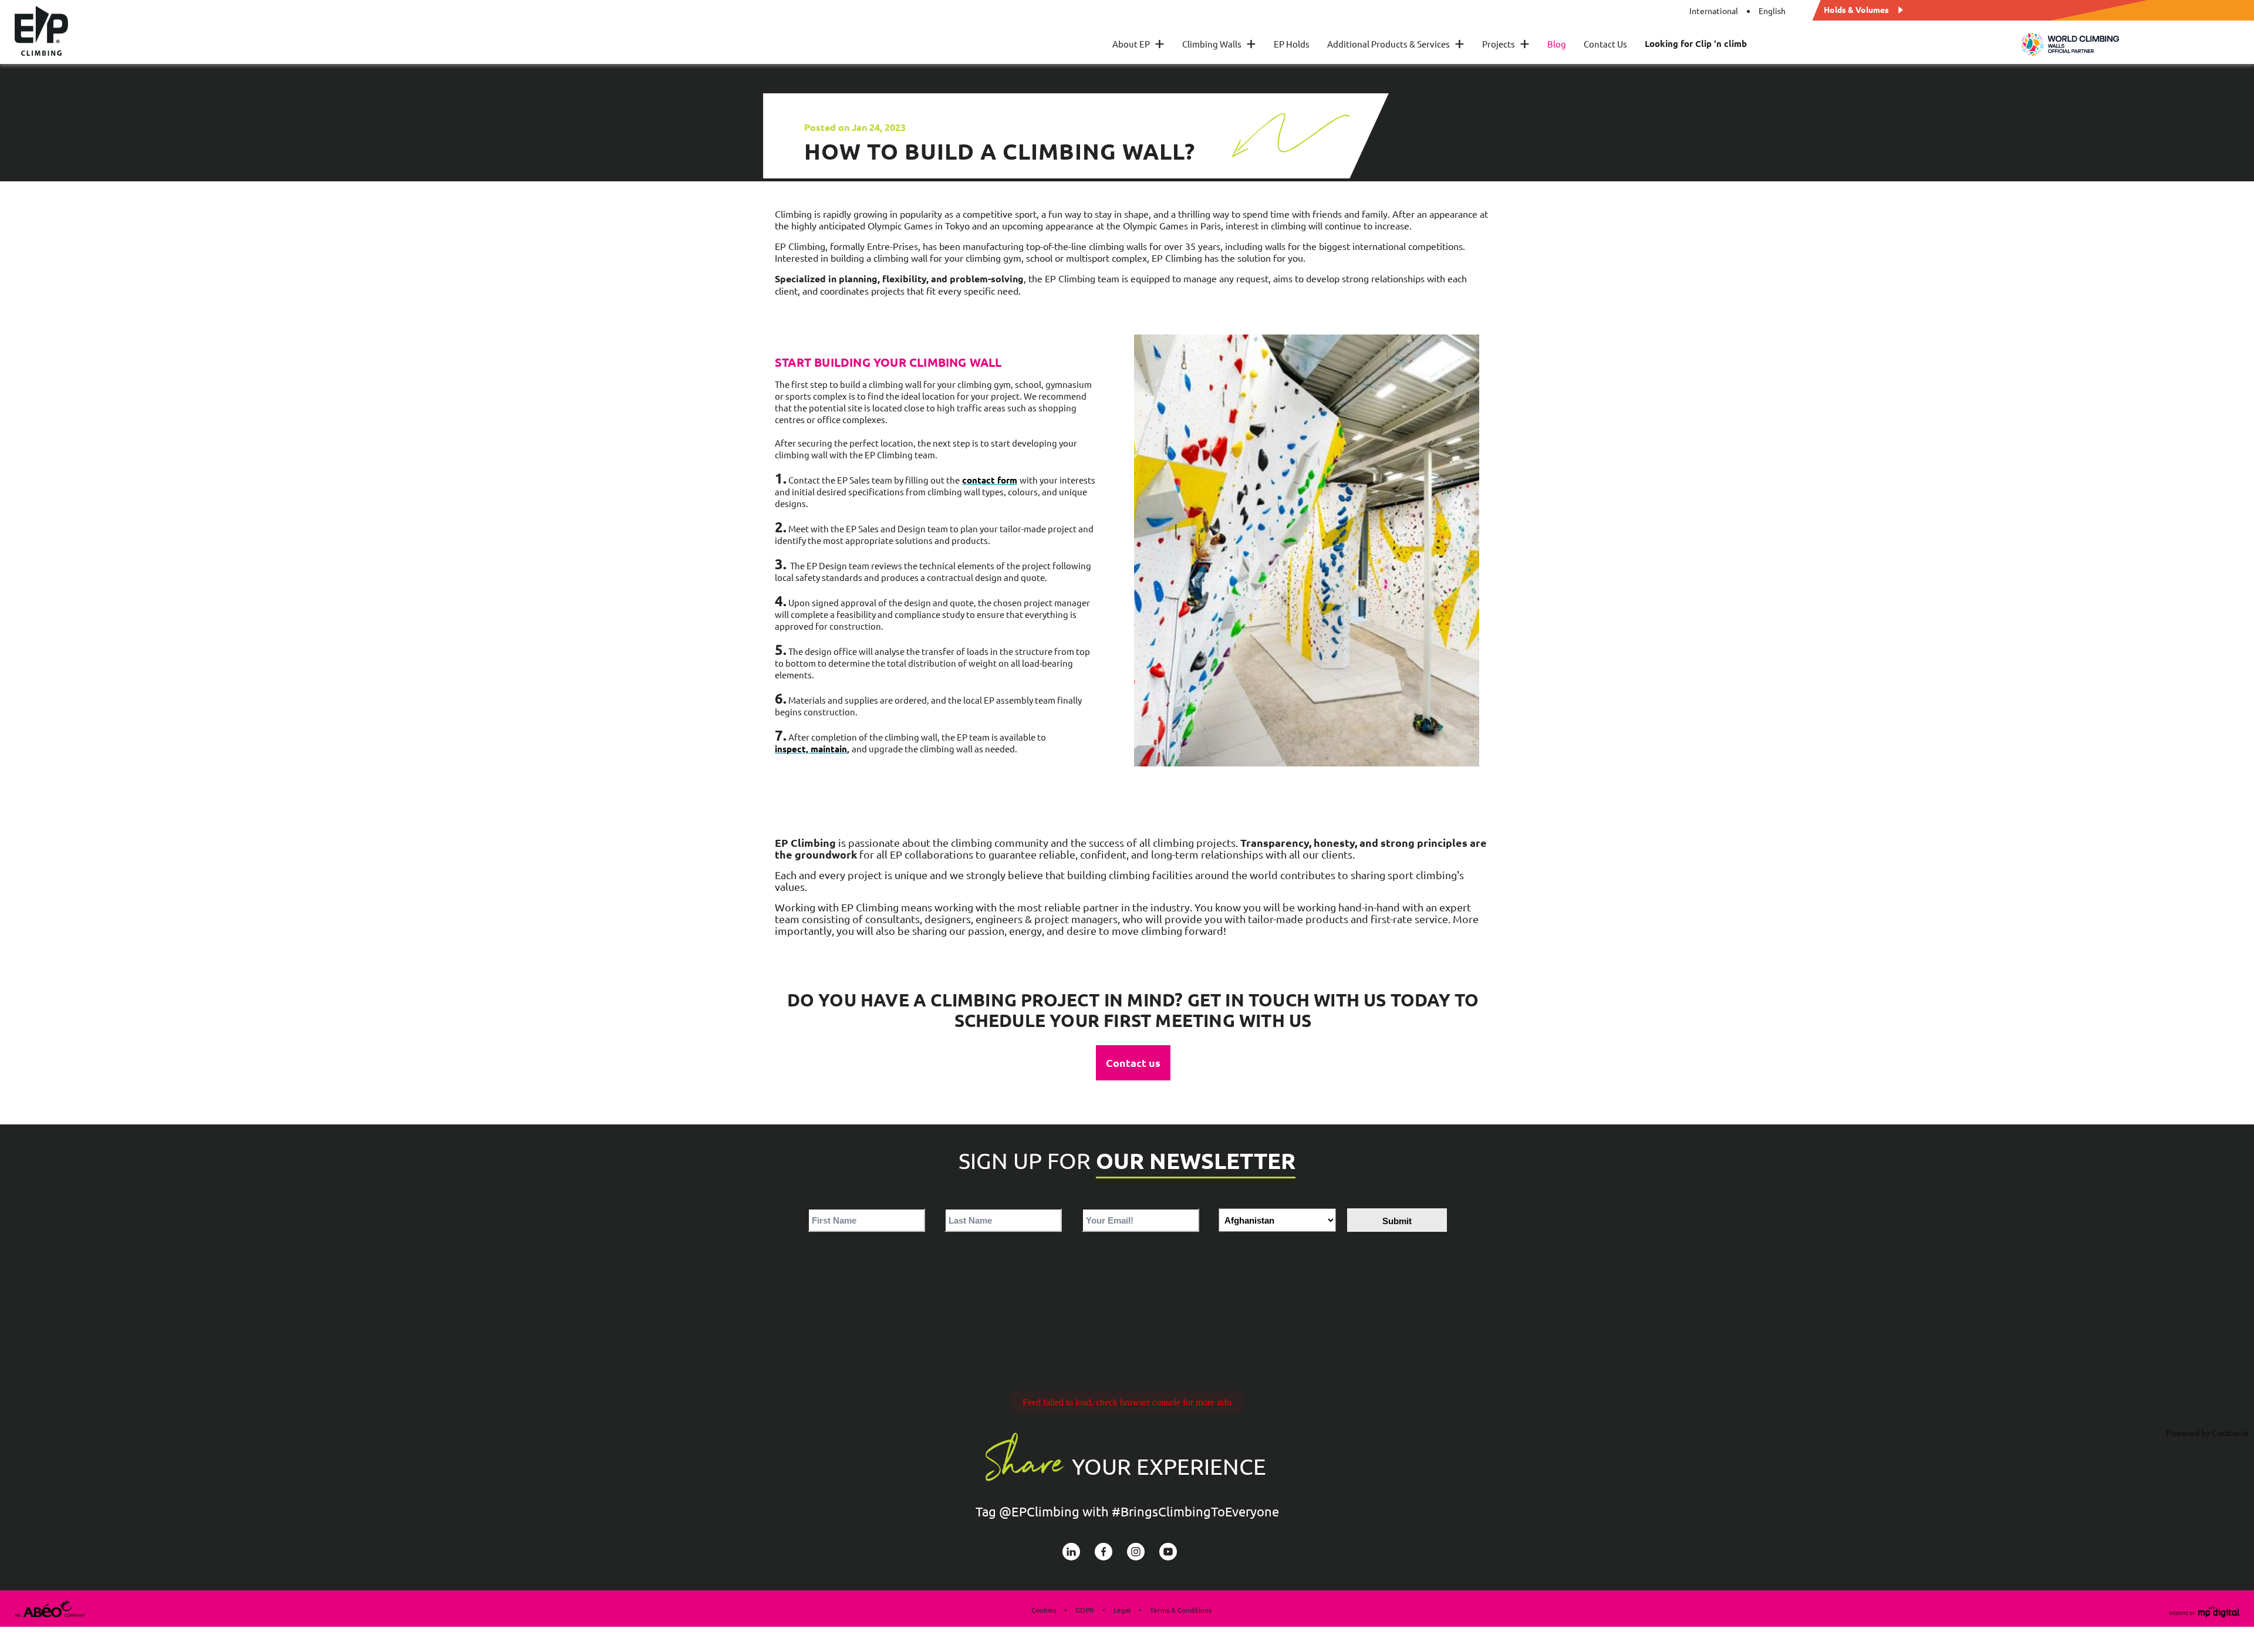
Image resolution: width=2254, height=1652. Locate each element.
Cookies (1044, 1610)
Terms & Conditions (1181, 1610)
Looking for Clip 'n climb (1696, 44)
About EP (1138, 44)
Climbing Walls (1219, 44)
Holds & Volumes (1856, 9)
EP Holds (1292, 44)
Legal (1122, 1610)
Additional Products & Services (1396, 44)
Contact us (1133, 1063)
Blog (1557, 44)
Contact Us (1605, 44)
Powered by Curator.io (2207, 1433)
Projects (1506, 44)
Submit (1397, 1221)
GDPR (1085, 1610)
